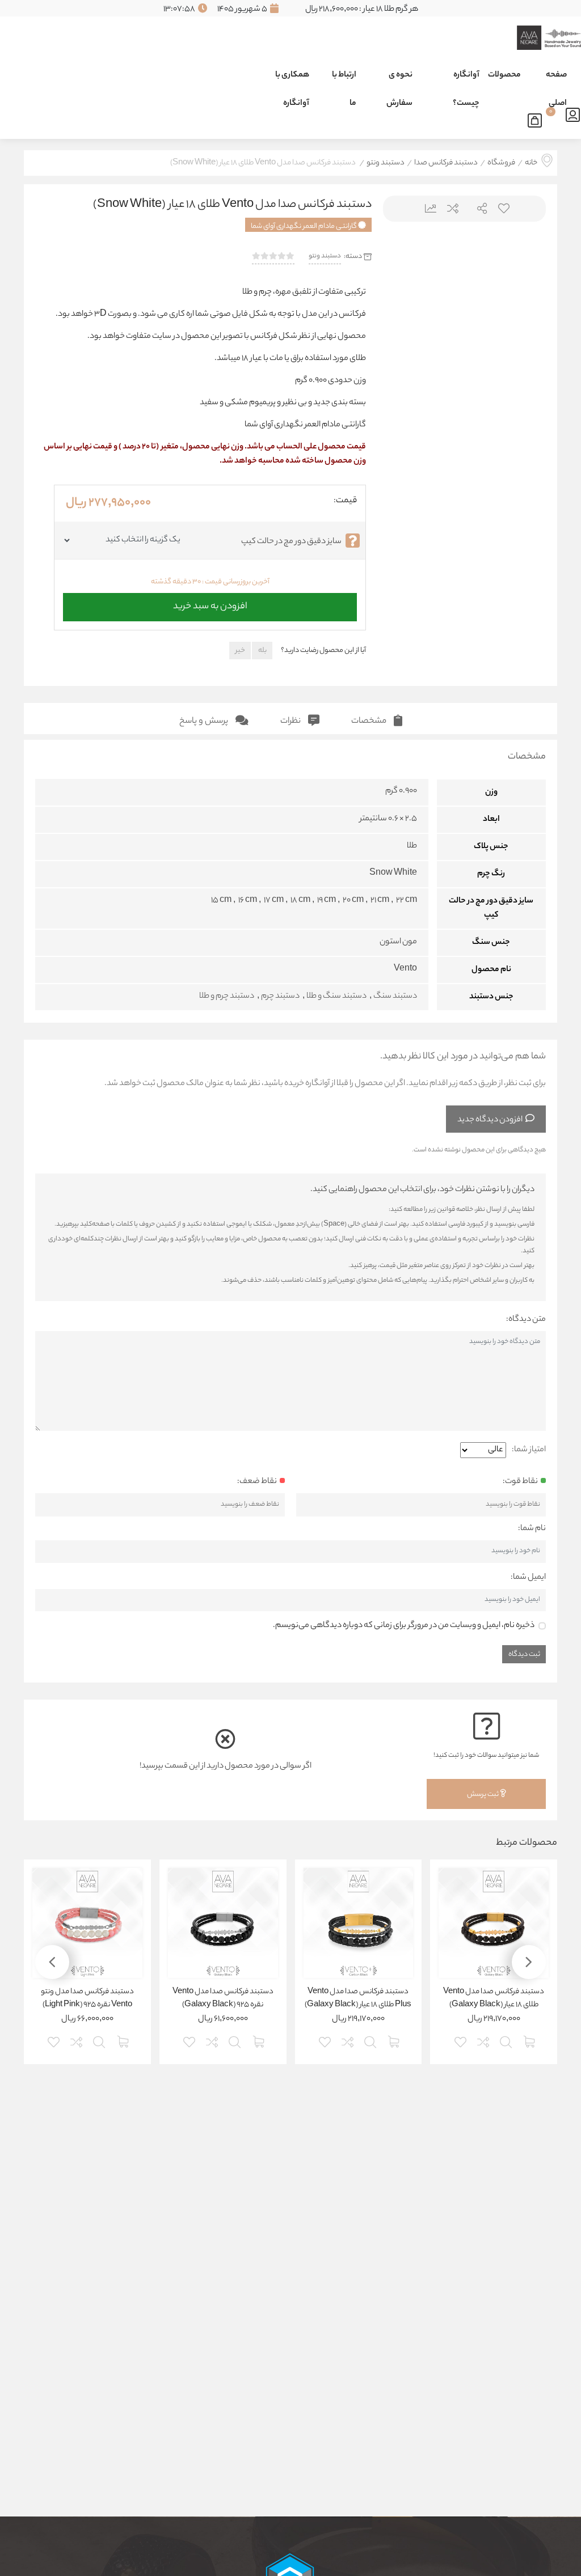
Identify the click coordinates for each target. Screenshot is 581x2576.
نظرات (291, 721)
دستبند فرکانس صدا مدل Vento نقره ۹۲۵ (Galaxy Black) (223, 1999)
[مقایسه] (484, 2041)
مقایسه (452, 208)
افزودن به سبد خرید (210, 604)
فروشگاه (501, 163)
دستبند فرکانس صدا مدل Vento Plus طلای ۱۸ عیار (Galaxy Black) (358, 1999)
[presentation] (406, 320)
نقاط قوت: (520, 1482)
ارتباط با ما (344, 79)
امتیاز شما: (529, 1450)
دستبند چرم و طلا (227, 997)
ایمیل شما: (528, 1578)
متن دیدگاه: (526, 1320)
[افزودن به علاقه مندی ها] (461, 2041)
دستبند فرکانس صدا (446, 163)
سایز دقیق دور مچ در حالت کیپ (291, 542)
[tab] (377, 719)
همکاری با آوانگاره (292, 79)
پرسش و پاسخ (205, 721)
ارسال (477, 208)
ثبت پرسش (483, 1795)
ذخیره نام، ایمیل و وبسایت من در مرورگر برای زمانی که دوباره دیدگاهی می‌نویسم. (404, 1626)
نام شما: (532, 1529)
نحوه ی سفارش (399, 79)
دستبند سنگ (395, 997)
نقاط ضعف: (257, 1482)
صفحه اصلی (556, 79)
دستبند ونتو (386, 163)
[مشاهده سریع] (507, 2041)
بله (262, 651)
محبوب (503, 208)
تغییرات (426, 208)
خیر (240, 651)
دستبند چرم (280, 997)
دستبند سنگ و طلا (336, 997)
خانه (531, 163)
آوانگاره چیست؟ (466, 79)
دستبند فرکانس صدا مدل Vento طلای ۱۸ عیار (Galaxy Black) (494, 1999)
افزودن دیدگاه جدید (490, 1120)
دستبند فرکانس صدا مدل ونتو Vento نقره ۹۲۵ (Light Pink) (87, 1999)
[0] (538, 118)
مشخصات (370, 721)
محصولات (504, 75)
